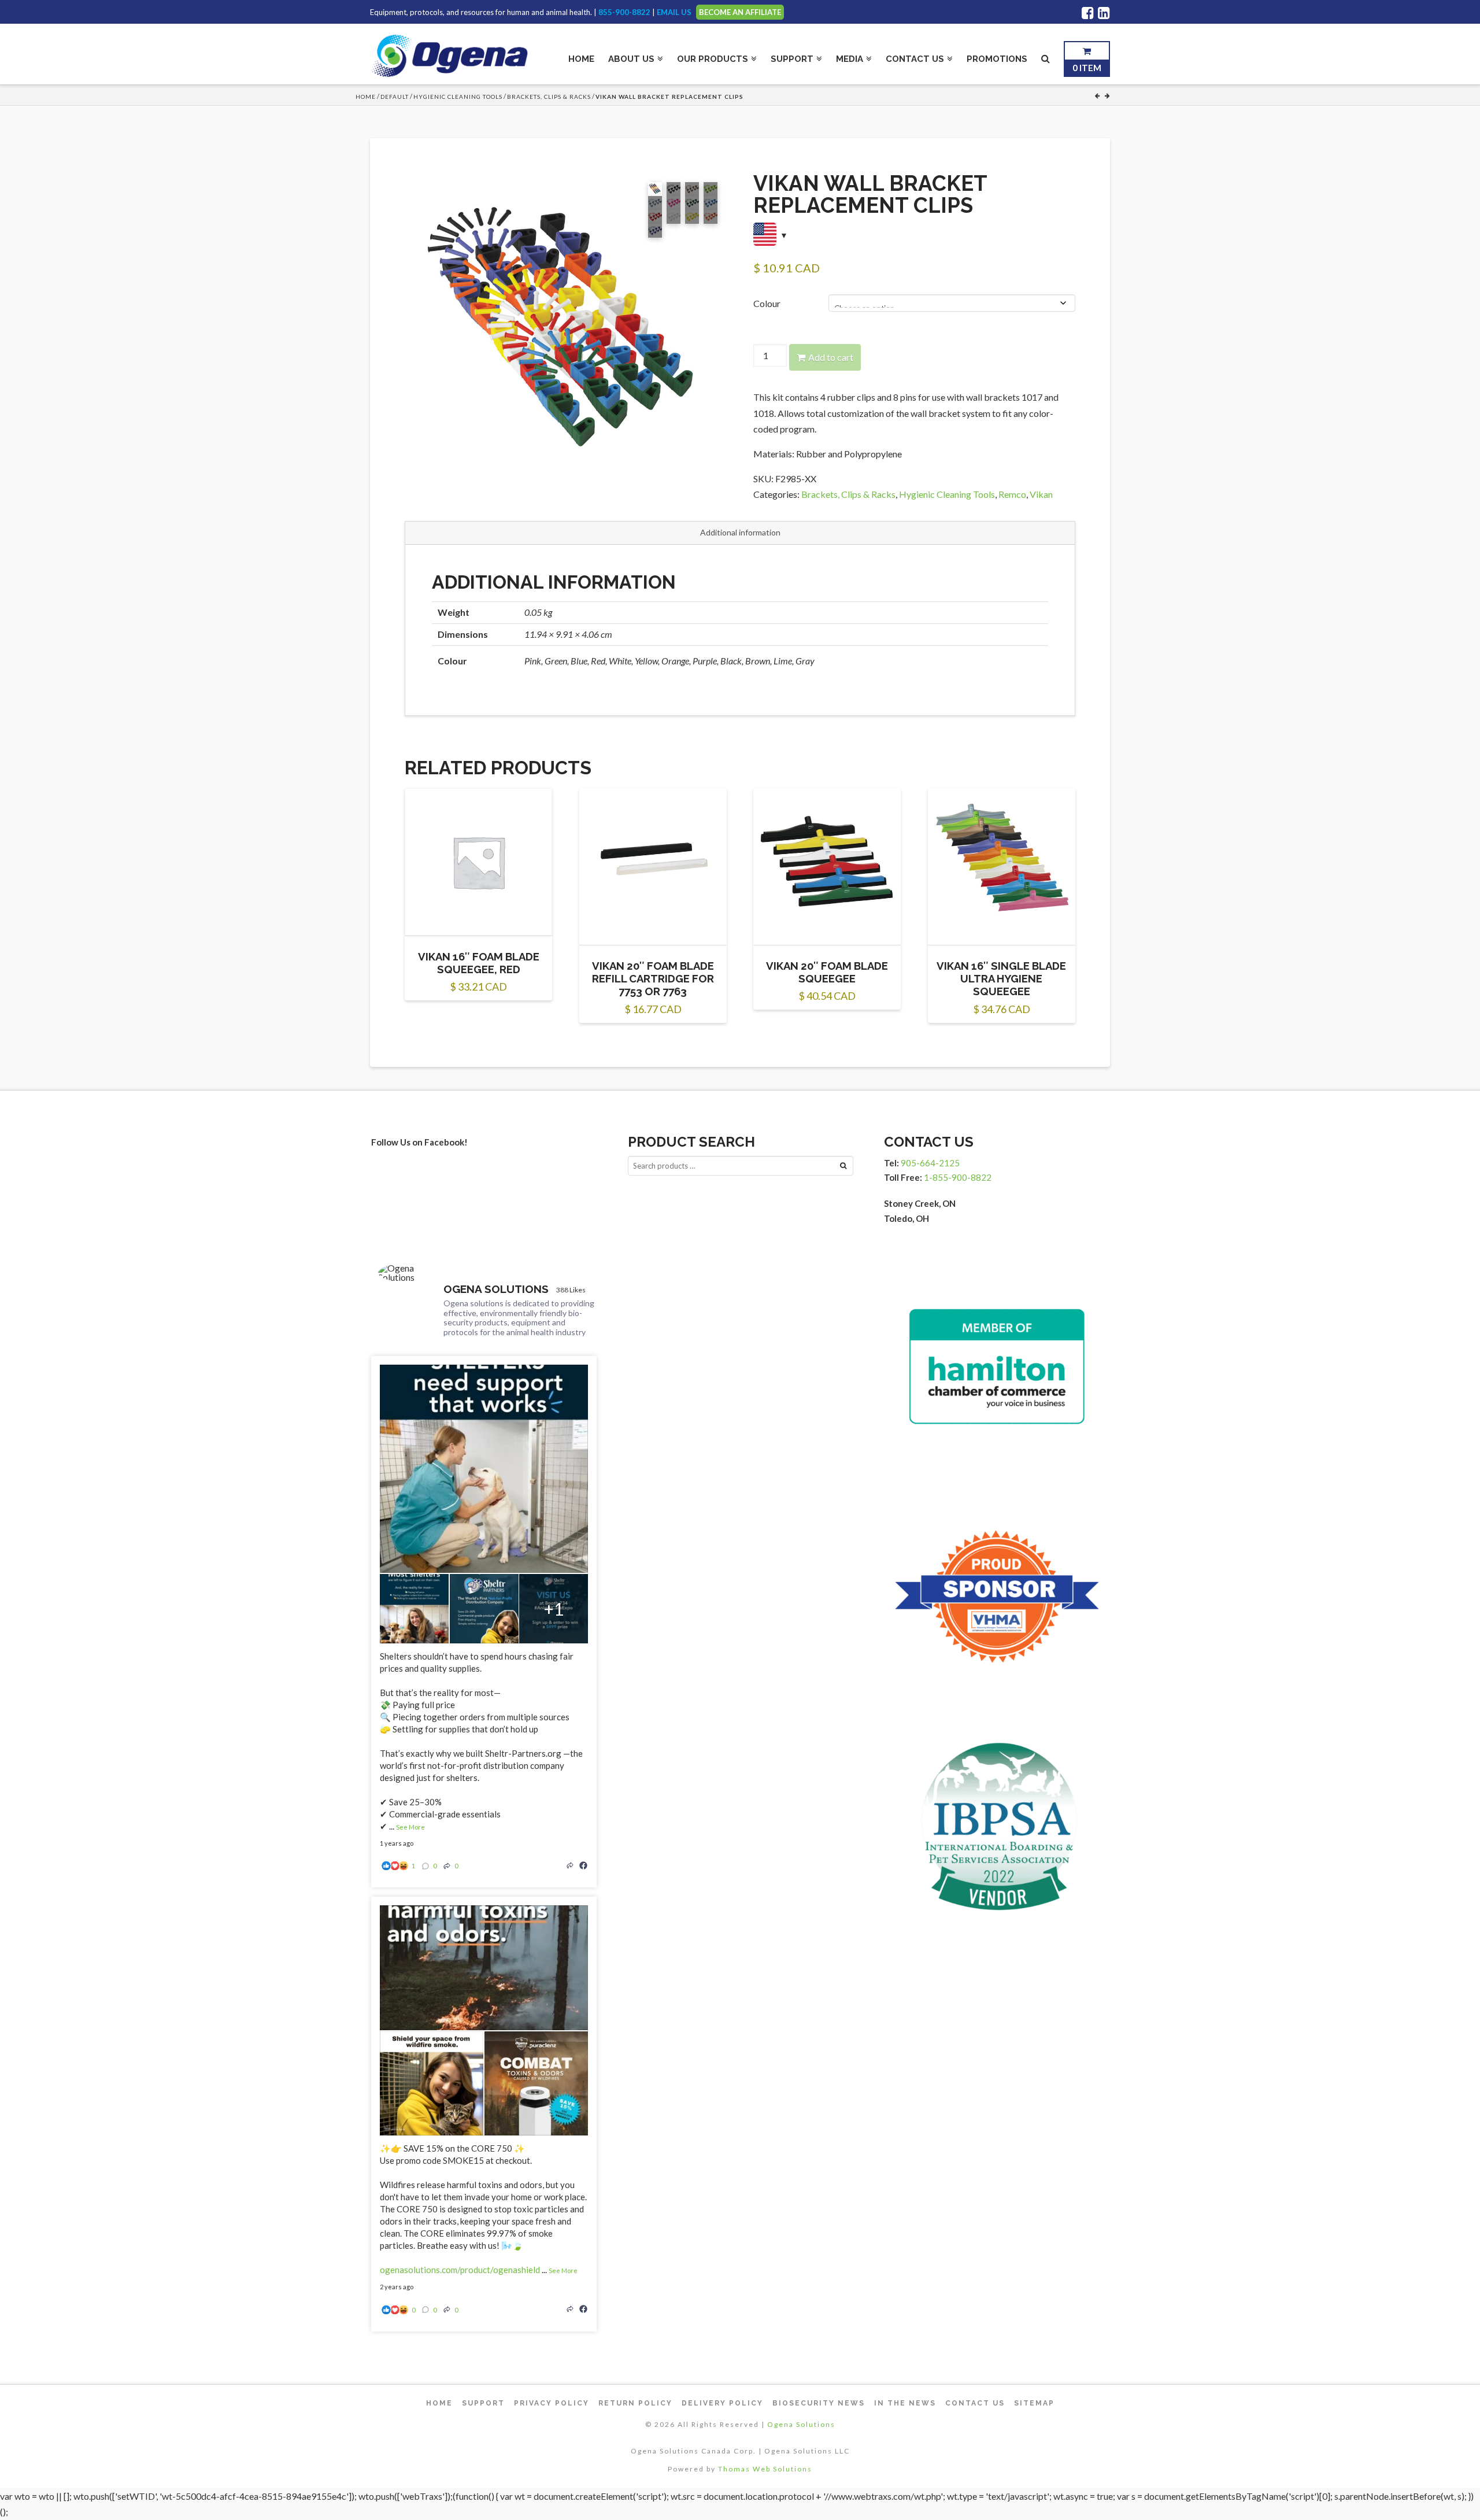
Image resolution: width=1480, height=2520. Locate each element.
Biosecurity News (819, 2403)
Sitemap (1034, 2403)
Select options (658, 926)
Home (366, 97)
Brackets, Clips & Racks (549, 97)
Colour (767, 303)
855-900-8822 (624, 12)
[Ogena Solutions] (406, 1273)
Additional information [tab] (740, 532)
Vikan (1041, 494)
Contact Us (975, 2403)
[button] (415, 193)
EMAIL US (674, 12)
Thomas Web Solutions (765, 2469)
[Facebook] (1088, 13)
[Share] (570, 1865)
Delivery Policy (722, 2403)
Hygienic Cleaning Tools (458, 97)
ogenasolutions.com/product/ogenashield (460, 2270)
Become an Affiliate (740, 12)
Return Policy (635, 2403)
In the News (905, 2403)
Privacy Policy (552, 2403)
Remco (1012, 494)
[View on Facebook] (583, 1865)
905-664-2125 (930, 1163)
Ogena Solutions (801, 2424)
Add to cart (831, 357)
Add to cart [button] (484, 917)
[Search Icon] (1046, 56)
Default (395, 97)
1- (958, 1177)
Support (483, 2403)
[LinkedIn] (1104, 13)
